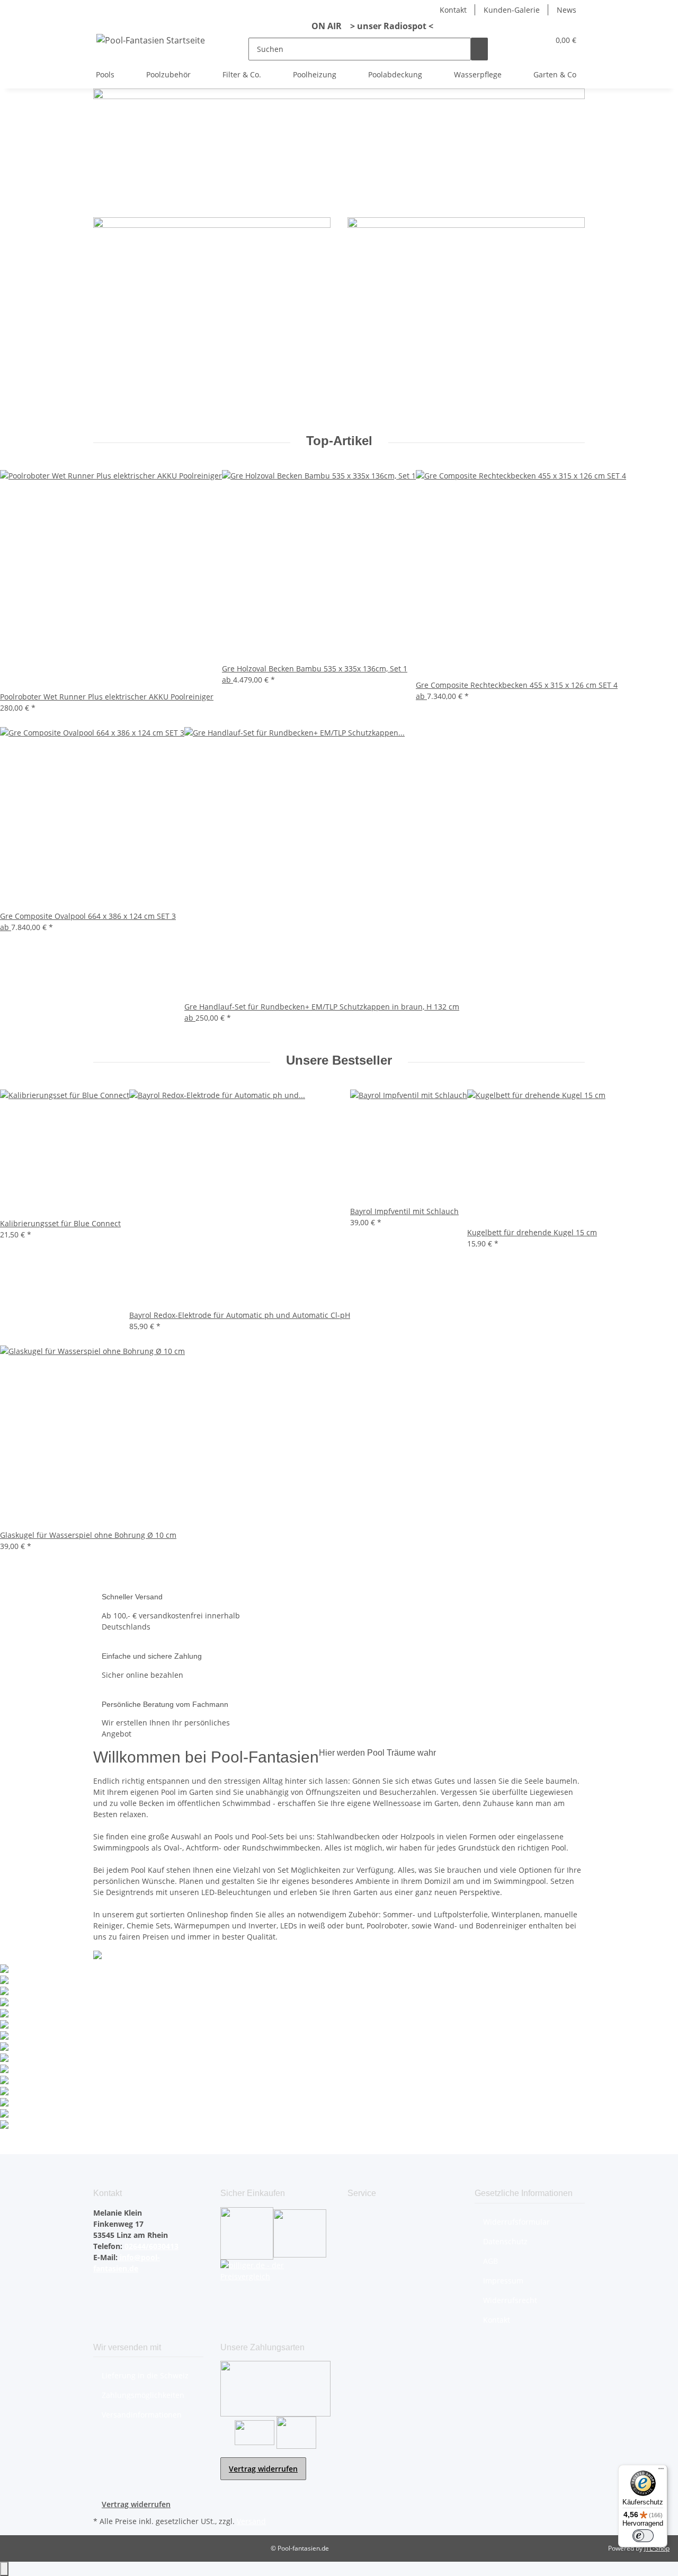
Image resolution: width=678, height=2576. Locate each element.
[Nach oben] (4, 2569)
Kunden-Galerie (512, 10)
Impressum (503, 2281)
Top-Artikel (339, 441)
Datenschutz (505, 2241)
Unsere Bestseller (339, 1060)
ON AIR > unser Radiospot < (368, 26)
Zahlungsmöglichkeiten (143, 2395)
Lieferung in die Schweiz (145, 2375)
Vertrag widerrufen (263, 2469)
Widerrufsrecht (510, 2300)
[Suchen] (479, 49)
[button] (520, 40)
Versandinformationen (142, 2415)
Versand (251, 2521)
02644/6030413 (150, 2246)
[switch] (643, 2536)
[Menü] (661, 2471)
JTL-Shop (657, 2548)
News (567, 10)
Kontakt (453, 10)
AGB (490, 2261)
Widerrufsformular (516, 2222)
